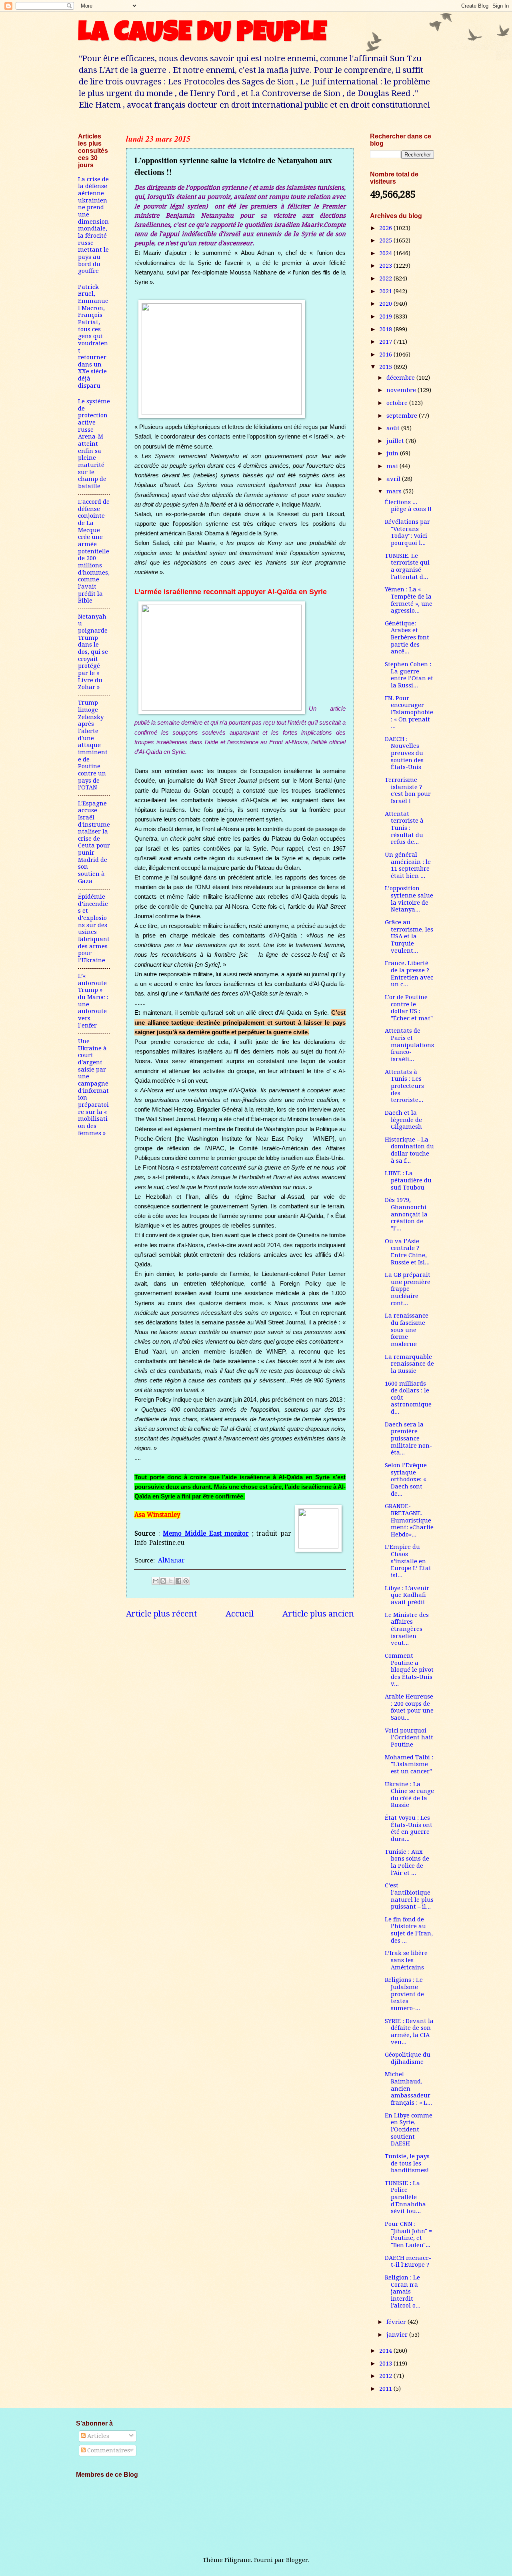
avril (394, 479)
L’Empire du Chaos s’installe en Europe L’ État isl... (408, 1561)
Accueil (240, 1614)
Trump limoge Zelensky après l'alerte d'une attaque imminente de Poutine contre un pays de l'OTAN (93, 745)
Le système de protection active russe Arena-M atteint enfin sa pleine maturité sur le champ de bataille (94, 444)
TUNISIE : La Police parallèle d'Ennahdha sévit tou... (405, 2197)
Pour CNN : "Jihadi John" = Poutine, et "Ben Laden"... (408, 2234)
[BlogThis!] (163, 1581)
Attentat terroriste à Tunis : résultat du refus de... (404, 828)
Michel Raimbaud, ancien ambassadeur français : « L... (408, 2088)
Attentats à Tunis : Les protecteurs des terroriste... (404, 1086)
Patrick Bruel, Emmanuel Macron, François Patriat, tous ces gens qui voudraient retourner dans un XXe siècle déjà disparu (93, 336)
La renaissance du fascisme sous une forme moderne (407, 1330)
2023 (386, 266)
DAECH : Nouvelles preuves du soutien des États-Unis (404, 753)
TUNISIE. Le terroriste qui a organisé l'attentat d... (407, 566)
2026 (386, 228)
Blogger (297, 2560)
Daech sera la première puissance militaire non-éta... (408, 1439)
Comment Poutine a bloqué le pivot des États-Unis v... (409, 1670)
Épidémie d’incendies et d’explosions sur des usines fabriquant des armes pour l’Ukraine (94, 928)
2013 (386, 2364)
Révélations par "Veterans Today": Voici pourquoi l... (407, 532)
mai (393, 466)
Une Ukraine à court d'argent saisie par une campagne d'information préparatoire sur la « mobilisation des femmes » (93, 1087)
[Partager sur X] (171, 1581)
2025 (386, 240)
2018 (386, 329)
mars (395, 491)
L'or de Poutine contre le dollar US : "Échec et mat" (409, 1008)
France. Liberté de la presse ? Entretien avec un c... (409, 974)
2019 (386, 316)
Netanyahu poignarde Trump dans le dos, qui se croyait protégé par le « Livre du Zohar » (93, 652)
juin (393, 453)
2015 (386, 367)
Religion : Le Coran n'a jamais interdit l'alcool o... (403, 2292)
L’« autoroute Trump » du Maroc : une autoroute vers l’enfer (93, 1001)
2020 (386, 304)
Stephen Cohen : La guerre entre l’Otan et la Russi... (409, 675)
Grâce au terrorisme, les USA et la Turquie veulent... (409, 936)
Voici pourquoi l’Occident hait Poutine (409, 1738)
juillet (396, 441)
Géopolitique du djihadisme (408, 2058)
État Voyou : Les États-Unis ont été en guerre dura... (409, 1828)
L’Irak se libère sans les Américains (406, 1960)
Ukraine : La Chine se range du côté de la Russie (409, 1795)
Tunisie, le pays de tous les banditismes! (407, 2163)
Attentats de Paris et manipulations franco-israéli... (409, 1045)
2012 (386, 2376)
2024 (386, 253)
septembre (403, 416)
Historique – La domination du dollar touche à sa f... (409, 1150)
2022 (386, 278)
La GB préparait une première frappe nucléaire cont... (408, 1289)
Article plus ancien (318, 1614)
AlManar (171, 1560)
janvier (398, 2335)
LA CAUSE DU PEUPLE (202, 35)
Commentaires (108, 2450)
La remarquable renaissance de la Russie (409, 1364)
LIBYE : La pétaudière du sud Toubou (408, 1180)
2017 (386, 342)
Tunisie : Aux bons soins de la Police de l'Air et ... (407, 1862)
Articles (97, 2436)
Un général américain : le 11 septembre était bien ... (408, 865)
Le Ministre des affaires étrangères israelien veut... (407, 1629)
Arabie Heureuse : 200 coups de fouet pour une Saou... (409, 1707)
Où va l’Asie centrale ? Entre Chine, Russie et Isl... (407, 1252)
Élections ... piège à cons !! (408, 506)
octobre (398, 403)
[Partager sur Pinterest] (186, 1581)
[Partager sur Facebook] (178, 1581)
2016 (386, 355)
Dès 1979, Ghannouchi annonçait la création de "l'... (406, 1214)
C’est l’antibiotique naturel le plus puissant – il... (409, 1896)
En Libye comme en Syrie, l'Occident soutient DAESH (409, 2130)
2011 (386, 2389)
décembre (401, 378)
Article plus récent (161, 1614)
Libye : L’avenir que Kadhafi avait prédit (407, 1595)
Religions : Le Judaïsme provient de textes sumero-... (404, 1994)
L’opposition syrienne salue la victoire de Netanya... (409, 899)
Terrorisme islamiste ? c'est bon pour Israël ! (408, 790)
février (397, 2322)
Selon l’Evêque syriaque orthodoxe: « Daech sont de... (406, 1479)
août (394, 428)
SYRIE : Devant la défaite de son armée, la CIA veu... (409, 2032)
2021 (386, 291)
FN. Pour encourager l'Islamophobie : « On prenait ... (409, 712)
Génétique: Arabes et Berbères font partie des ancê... (407, 638)
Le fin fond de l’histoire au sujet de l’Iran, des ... (409, 1930)
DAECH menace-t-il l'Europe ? (408, 2262)
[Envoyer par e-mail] (156, 1581)
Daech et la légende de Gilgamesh (403, 1120)
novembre (402, 390)
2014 (386, 2351)
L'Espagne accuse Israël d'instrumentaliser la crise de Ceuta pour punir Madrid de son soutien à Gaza (94, 842)
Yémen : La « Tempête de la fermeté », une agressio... (409, 600)
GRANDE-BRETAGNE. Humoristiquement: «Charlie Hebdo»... (409, 1520)
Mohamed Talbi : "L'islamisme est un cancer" (409, 1764)
